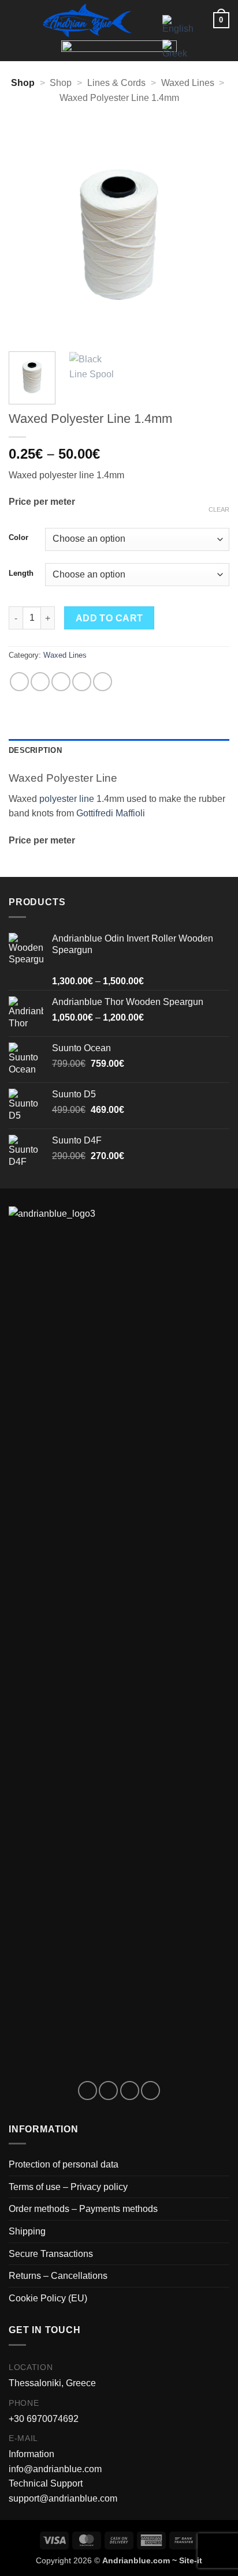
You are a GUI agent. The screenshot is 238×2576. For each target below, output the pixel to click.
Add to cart (109, 618)
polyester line (67, 799)
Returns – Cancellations (58, 2276)
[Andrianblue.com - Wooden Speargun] (87, 20)
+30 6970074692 (44, 2419)
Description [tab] (35, 750)
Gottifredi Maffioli (111, 813)
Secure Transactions (51, 2254)
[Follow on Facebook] (88, 2091)
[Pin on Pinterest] (103, 682)
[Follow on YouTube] (150, 2091)
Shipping (27, 2231)
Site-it (191, 2560)
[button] (16, 20)
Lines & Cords (116, 83)
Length (21, 573)
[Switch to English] (178, 25)
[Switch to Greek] (178, 49)
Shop (61, 83)
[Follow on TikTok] (130, 2091)
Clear (219, 509)
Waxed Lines (188, 83)
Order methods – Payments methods (83, 2209)
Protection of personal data (64, 2164)
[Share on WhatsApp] (19, 682)
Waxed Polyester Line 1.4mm (119, 98)
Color (18, 538)
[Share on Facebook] (40, 682)
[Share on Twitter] (61, 682)
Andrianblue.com (136, 2560)
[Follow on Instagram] (108, 2091)
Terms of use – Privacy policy (68, 2187)
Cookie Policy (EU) (48, 2298)
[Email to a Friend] (82, 682)
